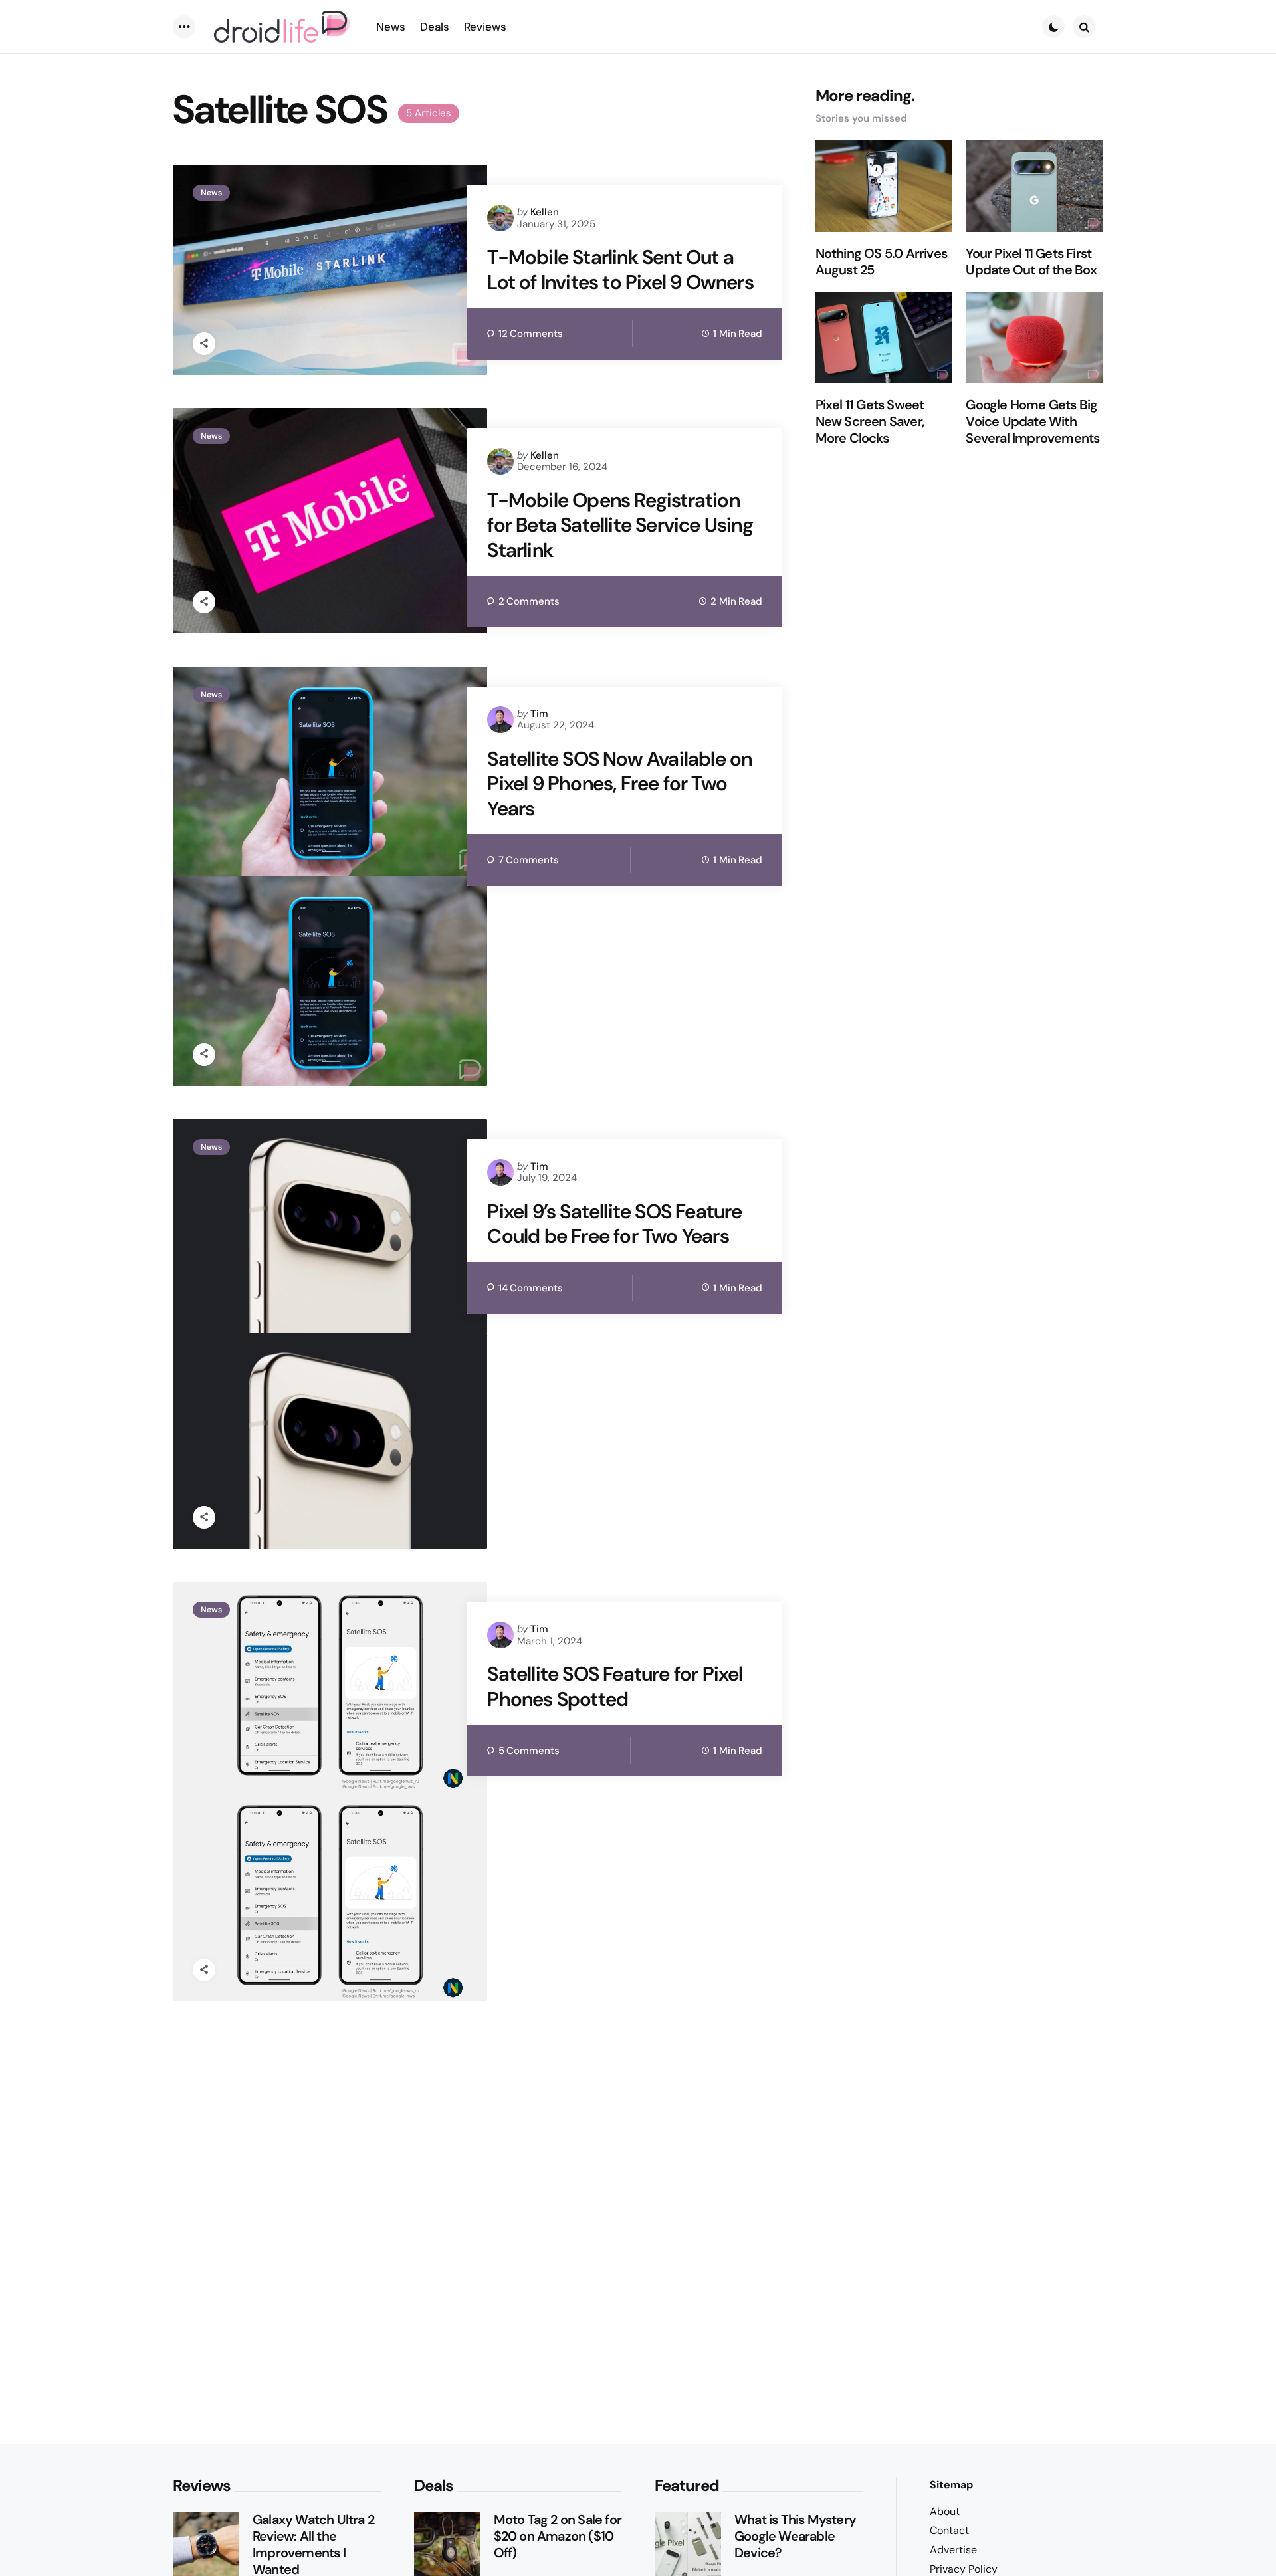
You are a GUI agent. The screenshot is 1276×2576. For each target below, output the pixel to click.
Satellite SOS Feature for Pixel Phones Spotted (615, 1686)
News (211, 193)
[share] (204, 344)
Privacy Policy (964, 2569)
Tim (539, 714)
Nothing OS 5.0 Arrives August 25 (881, 262)
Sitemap (951, 2485)
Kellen (545, 212)
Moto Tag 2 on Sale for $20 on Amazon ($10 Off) (558, 2536)
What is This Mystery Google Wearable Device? (795, 2536)
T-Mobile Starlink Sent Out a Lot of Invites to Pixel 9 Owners (620, 269)
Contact (949, 2530)
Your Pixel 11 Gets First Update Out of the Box (1031, 262)
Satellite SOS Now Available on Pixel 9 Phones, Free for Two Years (619, 784)
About (945, 2511)
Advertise (953, 2550)
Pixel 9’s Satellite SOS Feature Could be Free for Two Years (614, 1224)
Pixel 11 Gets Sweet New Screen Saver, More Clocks (870, 422)
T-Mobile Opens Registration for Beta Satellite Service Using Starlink (620, 525)
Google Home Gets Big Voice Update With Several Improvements (1032, 422)
